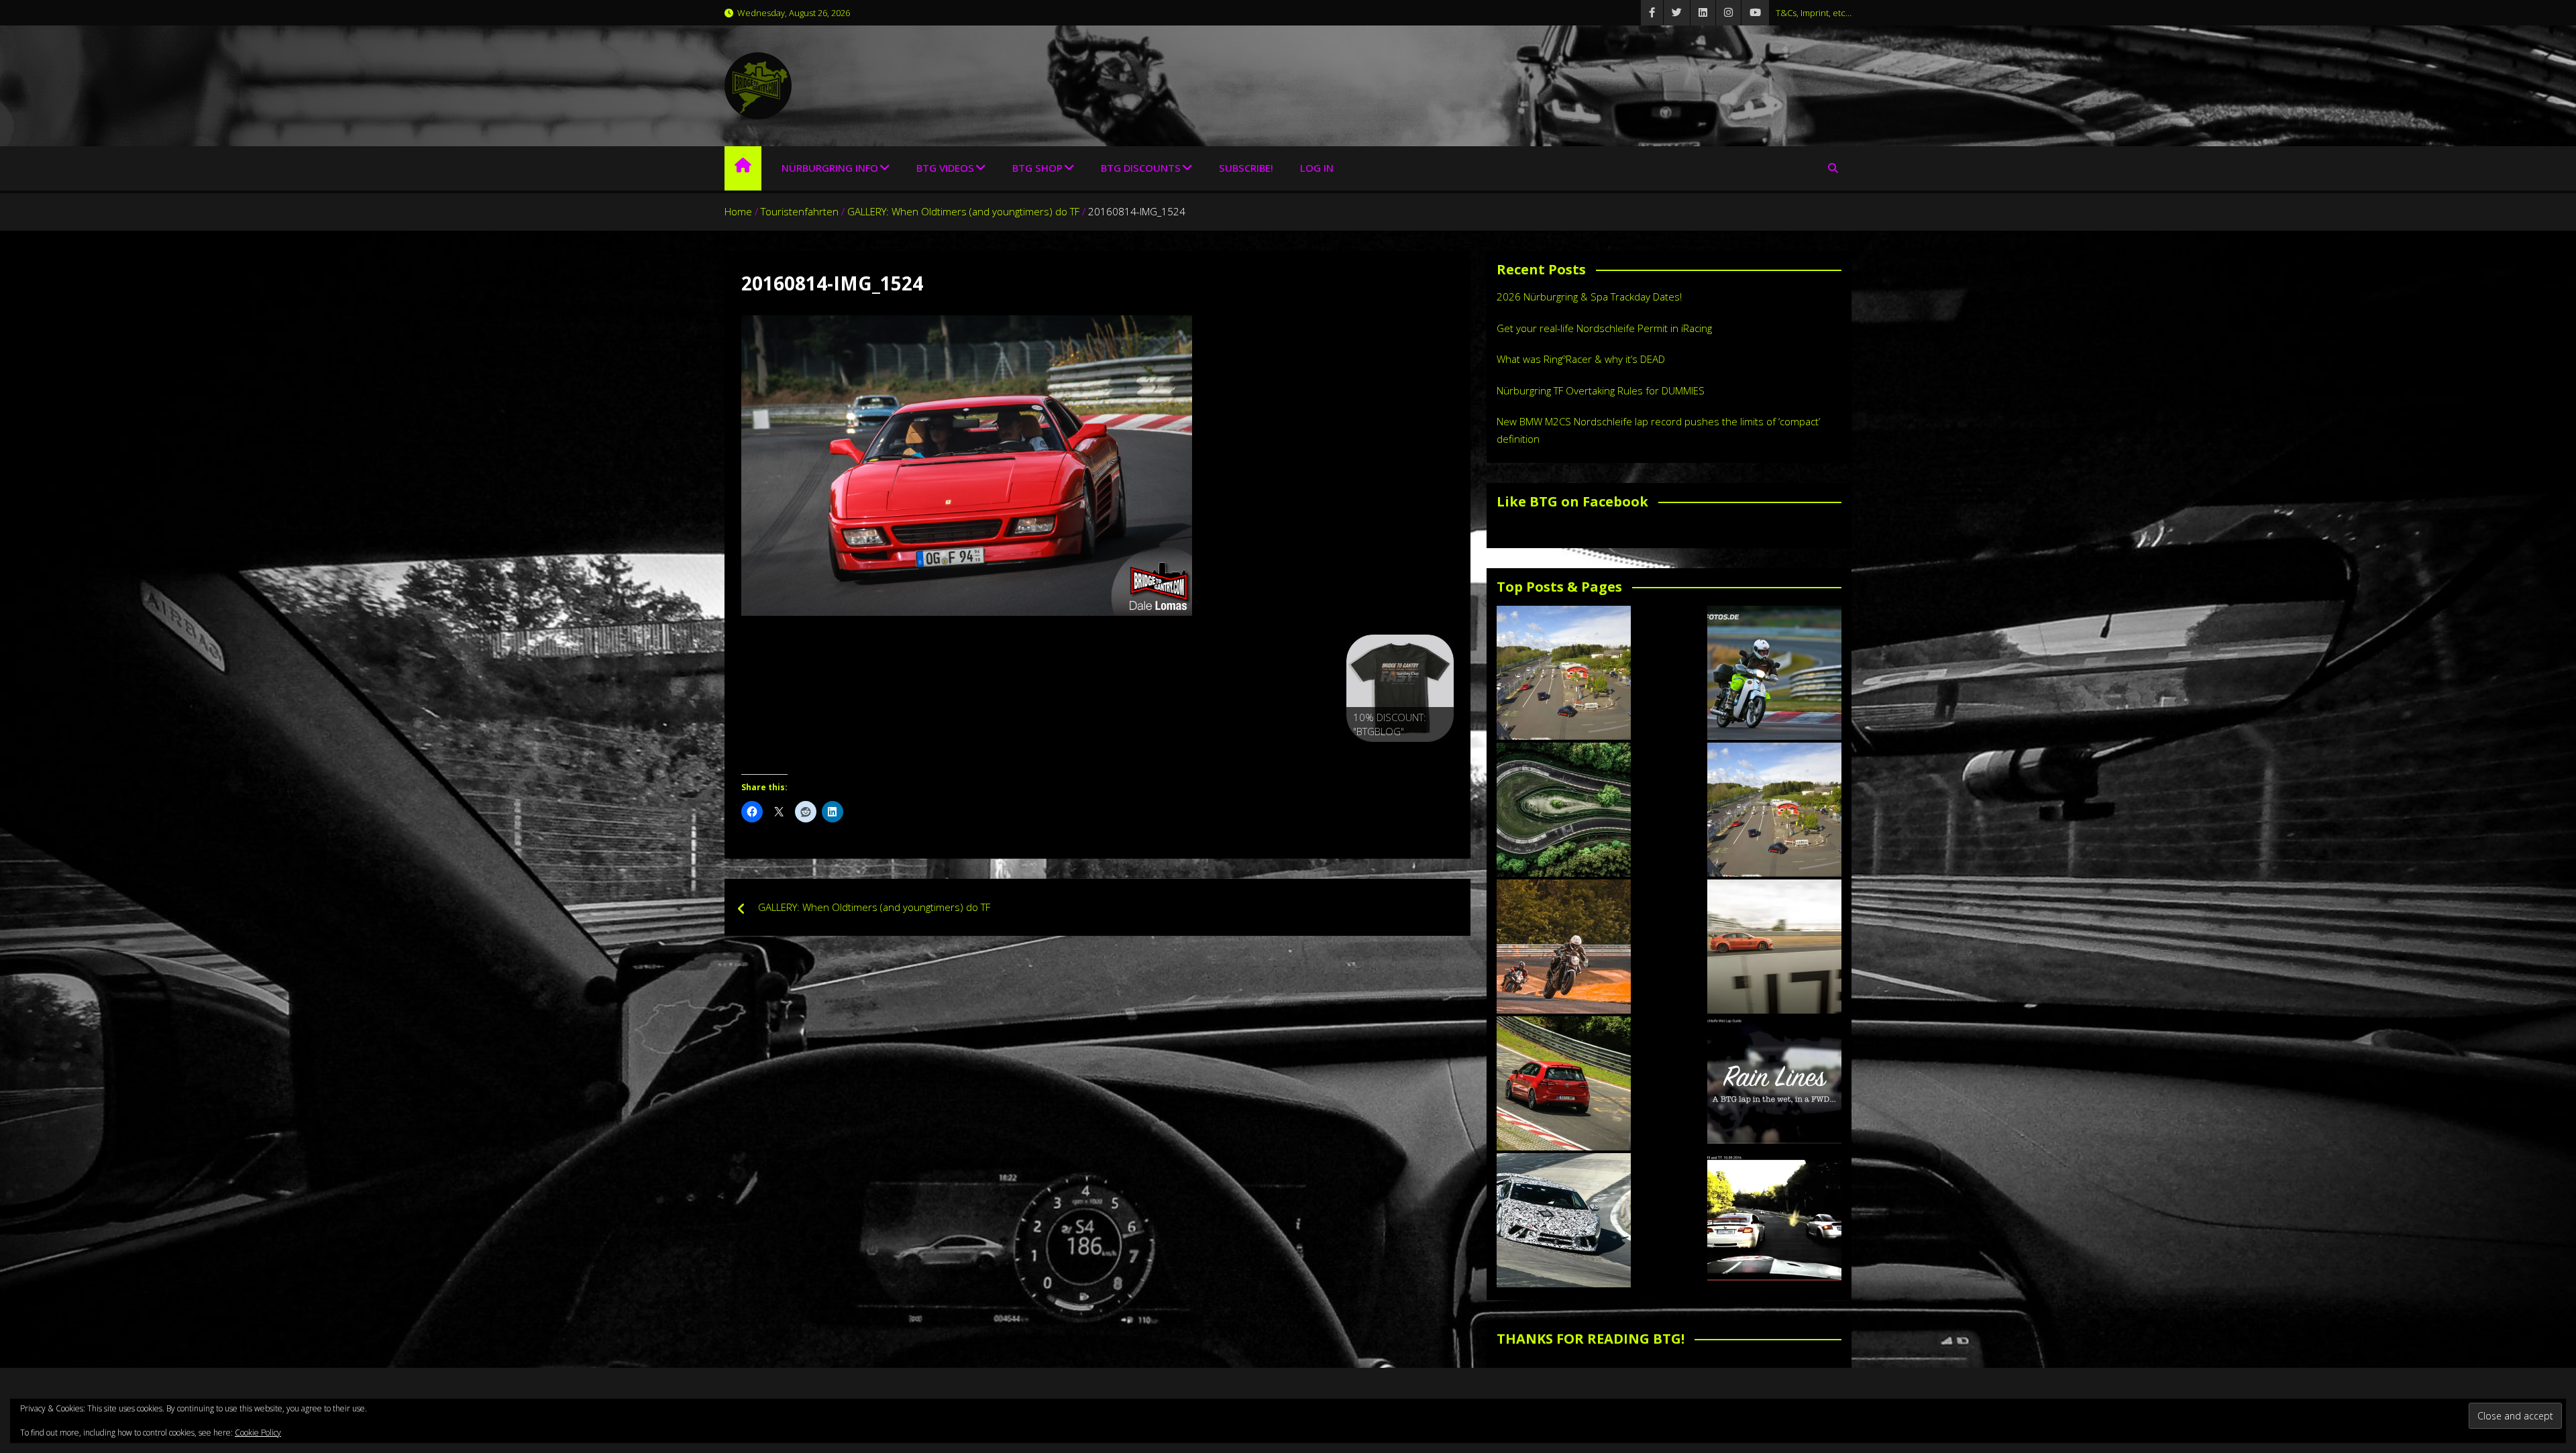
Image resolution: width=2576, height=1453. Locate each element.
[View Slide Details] (1400, 688)
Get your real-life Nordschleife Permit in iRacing (1604, 328)
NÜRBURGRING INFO (830, 168)
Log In (1317, 168)
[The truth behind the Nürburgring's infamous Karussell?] (1564, 810)
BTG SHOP (1037, 168)
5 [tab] (1431, 756)
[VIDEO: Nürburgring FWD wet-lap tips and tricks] (1774, 1083)
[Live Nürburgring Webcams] (1564, 673)
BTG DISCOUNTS (1141, 168)
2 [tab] (1385, 756)
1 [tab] (1370, 756)
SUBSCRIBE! (1246, 168)
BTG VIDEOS (945, 168)
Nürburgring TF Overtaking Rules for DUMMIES (1601, 390)
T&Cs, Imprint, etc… (1814, 13)
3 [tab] (1400, 756)
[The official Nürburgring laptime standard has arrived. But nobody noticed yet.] (1774, 947)
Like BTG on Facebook (1572, 501)
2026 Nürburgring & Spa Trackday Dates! (1589, 297)
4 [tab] (1416, 756)
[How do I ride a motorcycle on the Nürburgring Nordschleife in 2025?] (1564, 947)
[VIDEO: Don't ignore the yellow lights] (1774, 1220)
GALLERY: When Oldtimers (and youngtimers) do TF (874, 907)
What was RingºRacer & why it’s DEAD (1581, 359)
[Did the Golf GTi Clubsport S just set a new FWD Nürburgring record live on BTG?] (1564, 1083)
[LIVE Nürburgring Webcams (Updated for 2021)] (1774, 810)
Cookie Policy (258, 1433)
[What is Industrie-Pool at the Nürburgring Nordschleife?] (1564, 1220)
